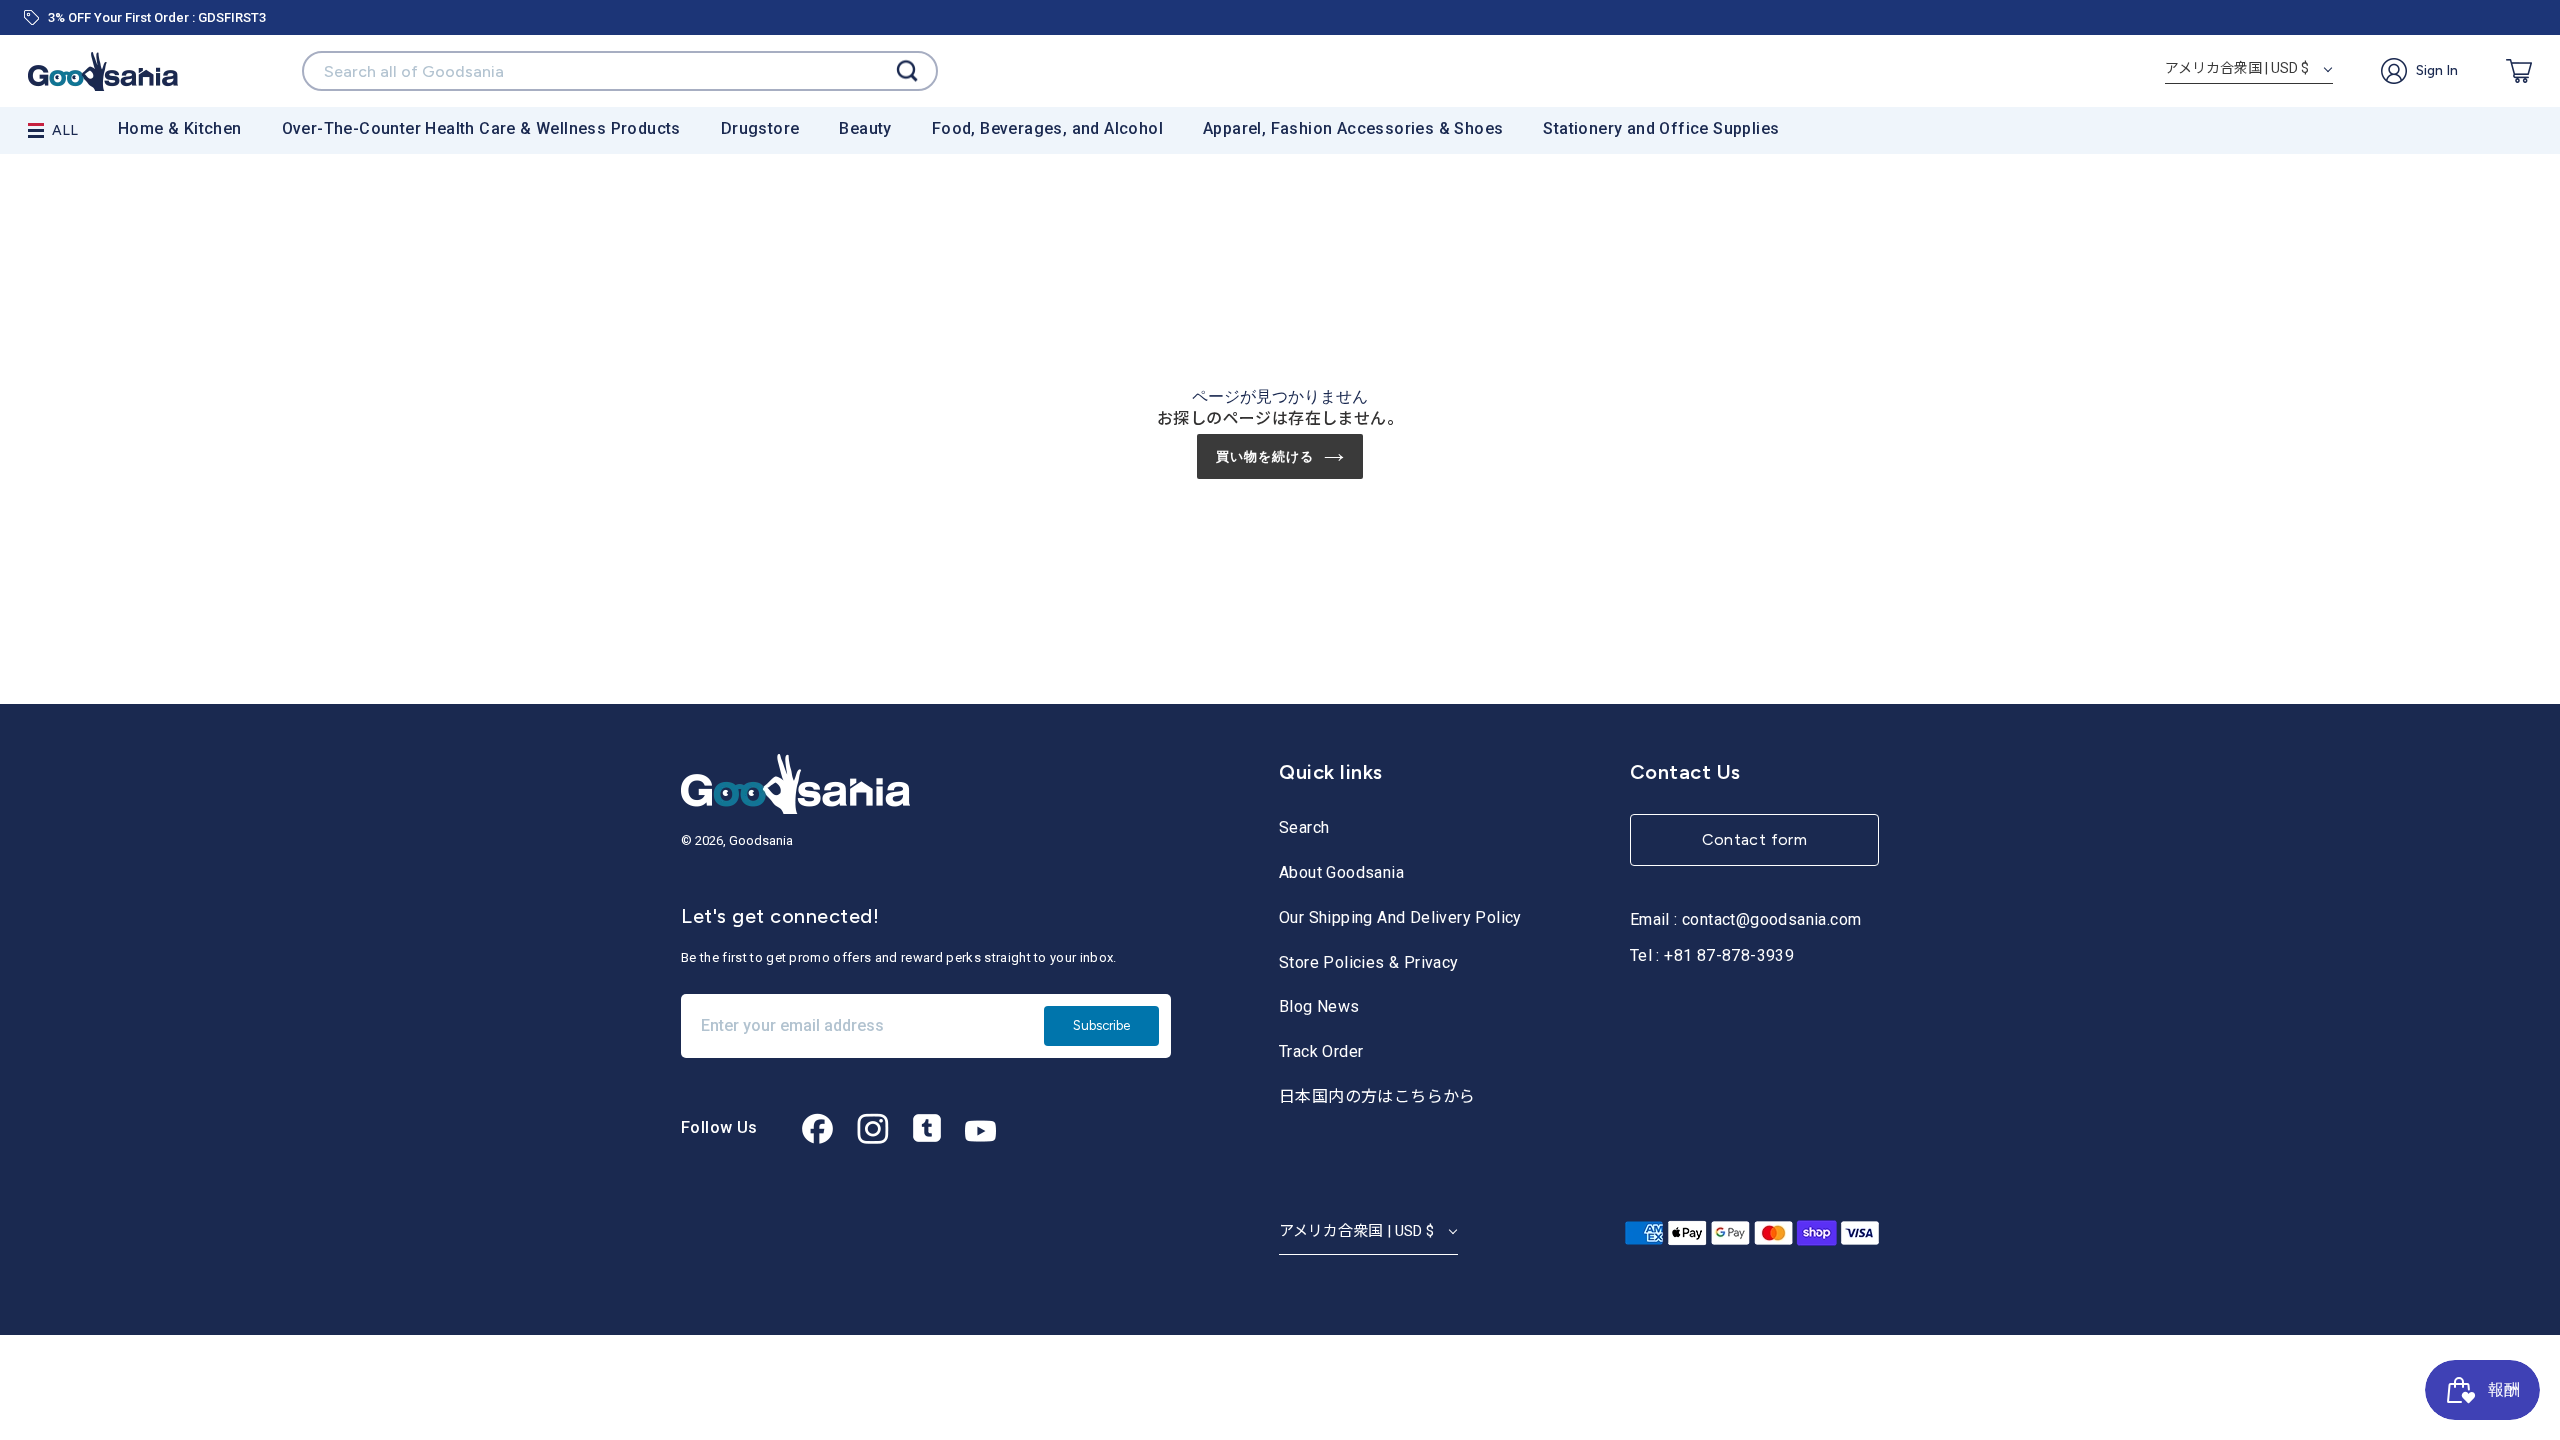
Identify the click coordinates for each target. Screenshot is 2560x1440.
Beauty (865, 128)
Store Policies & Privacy (1369, 962)
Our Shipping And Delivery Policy (1400, 917)
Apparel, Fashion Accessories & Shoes (1353, 128)
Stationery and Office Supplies (1661, 128)
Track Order (1321, 1051)
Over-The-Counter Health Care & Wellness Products (481, 128)
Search (1304, 827)
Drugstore (760, 128)
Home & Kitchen (180, 128)
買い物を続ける (1265, 456)
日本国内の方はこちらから (1377, 1096)
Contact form (1755, 839)
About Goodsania (1341, 872)
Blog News (1319, 1006)
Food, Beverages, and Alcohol (1047, 128)
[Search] (907, 71)
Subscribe (1101, 1025)
